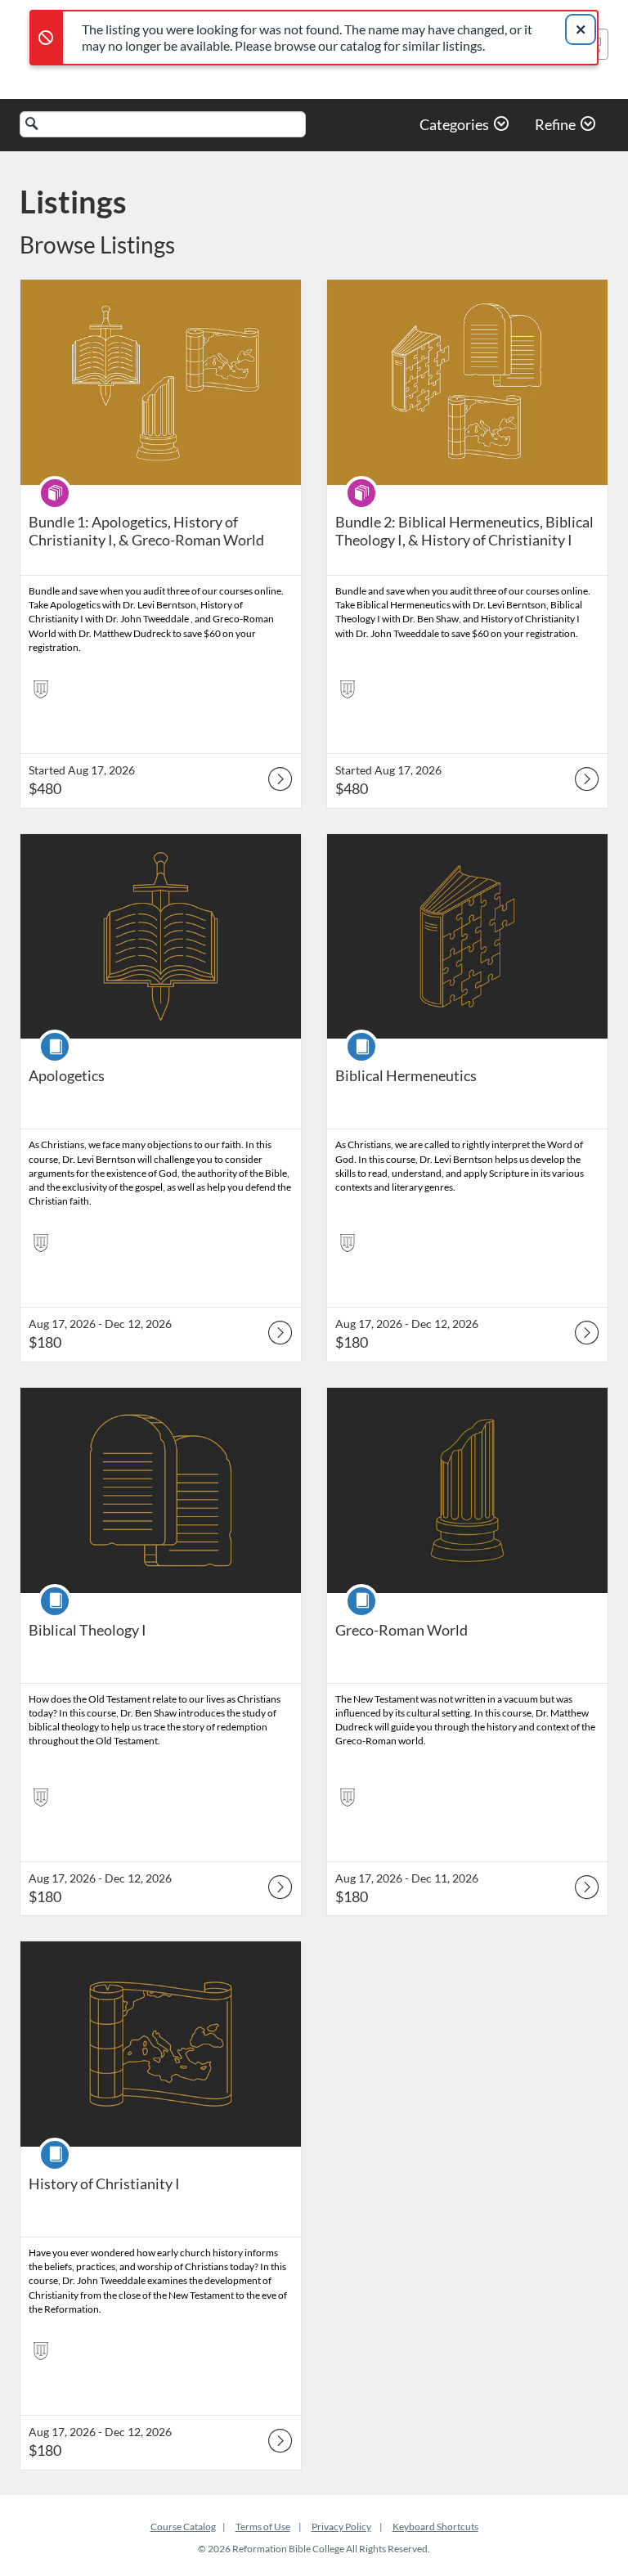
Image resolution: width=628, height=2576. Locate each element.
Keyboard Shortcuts (435, 2527)
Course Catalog (183, 2527)
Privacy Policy (341, 2527)
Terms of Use (263, 2527)
